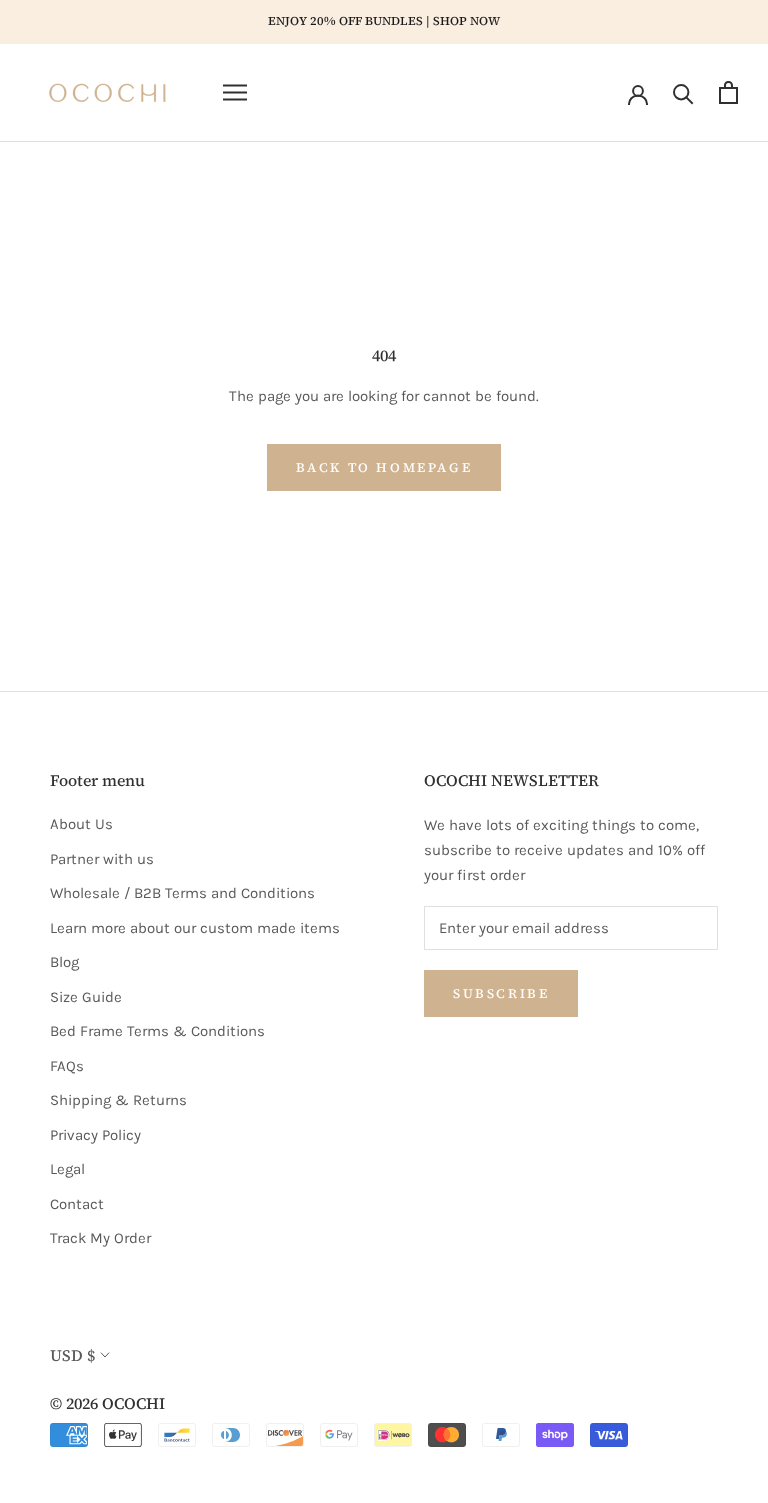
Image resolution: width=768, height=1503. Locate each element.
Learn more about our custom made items (195, 928)
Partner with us (102, 859)
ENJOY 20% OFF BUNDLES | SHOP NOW (384, 21)
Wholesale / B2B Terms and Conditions (182, 893)
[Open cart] (728, 92)
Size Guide (86, 997)
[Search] (683, 92)
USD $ (72, 1355)
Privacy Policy (95, 1135)
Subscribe (501, 993)
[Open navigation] (235, 92)
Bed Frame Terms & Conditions (157, 1031)
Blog (64, 962)
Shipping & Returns (118, 1100)
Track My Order (100, 1238)
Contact (77, 1204)
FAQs (67, 1066)
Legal (67, 1169)
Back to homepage (384, 467)
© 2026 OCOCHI (107, 1403)
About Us (81, 824)
